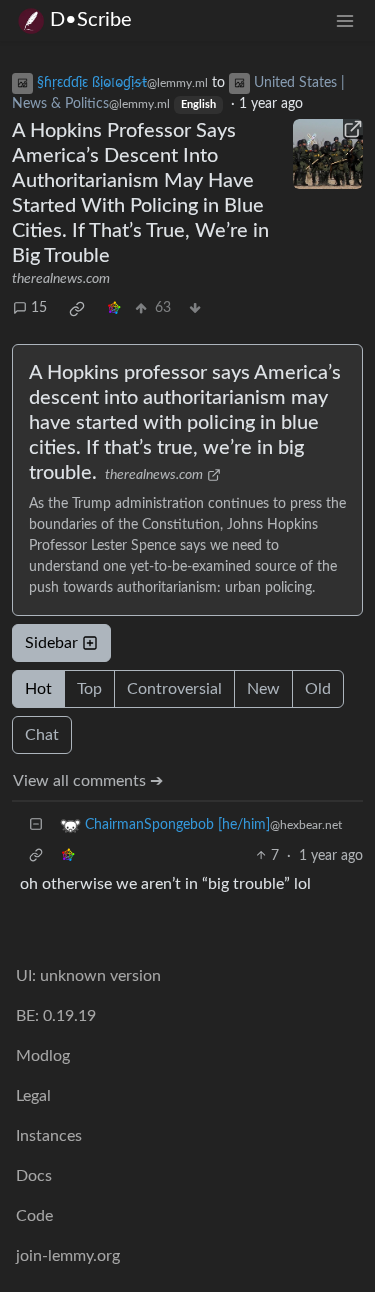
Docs (34, 1176)
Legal (33, 1096)
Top (89, 689)
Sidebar (51, 643)
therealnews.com (61, 279)
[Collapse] (36, 825)
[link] (77, 309)
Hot (38, 689)
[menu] (345, 20)
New (263, 689)
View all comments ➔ (88, 781)
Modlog (43, 1056)
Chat (42, 735)
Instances (49, 1136)
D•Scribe (91, 20)
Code (34, 1216)
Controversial (174, 689)
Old (318, 689)
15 (39, 308)
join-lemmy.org (68, 1256)
